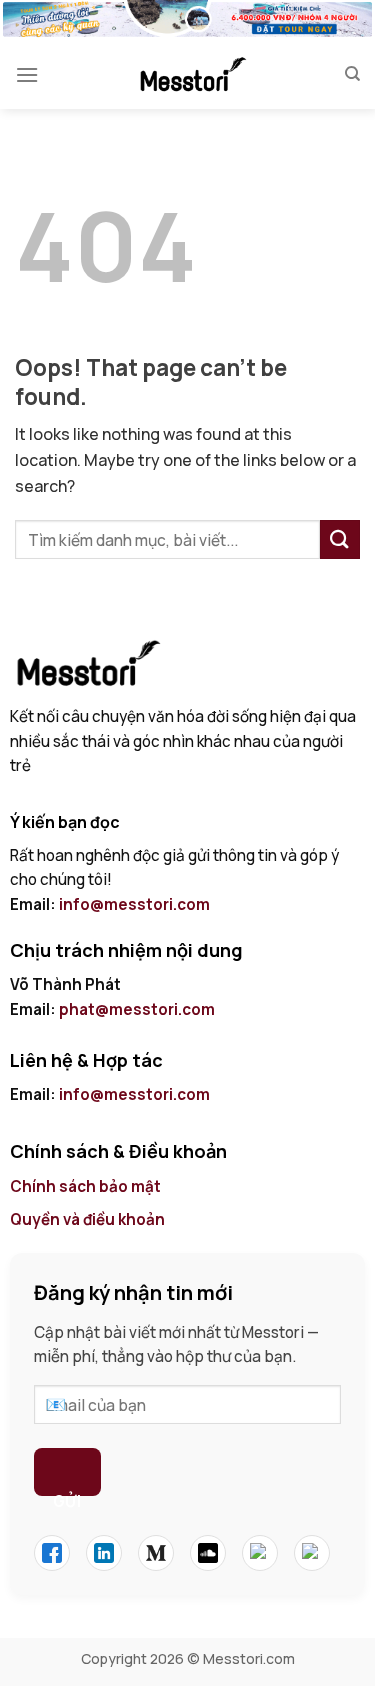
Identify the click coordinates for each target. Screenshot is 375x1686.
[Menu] (27, 74)
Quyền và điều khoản (89, 1219)
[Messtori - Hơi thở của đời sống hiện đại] (191, 74)
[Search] (352, 74)
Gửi (67, 1493)
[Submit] (340, 539)
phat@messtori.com (137, 1009)
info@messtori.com (134, 904)
